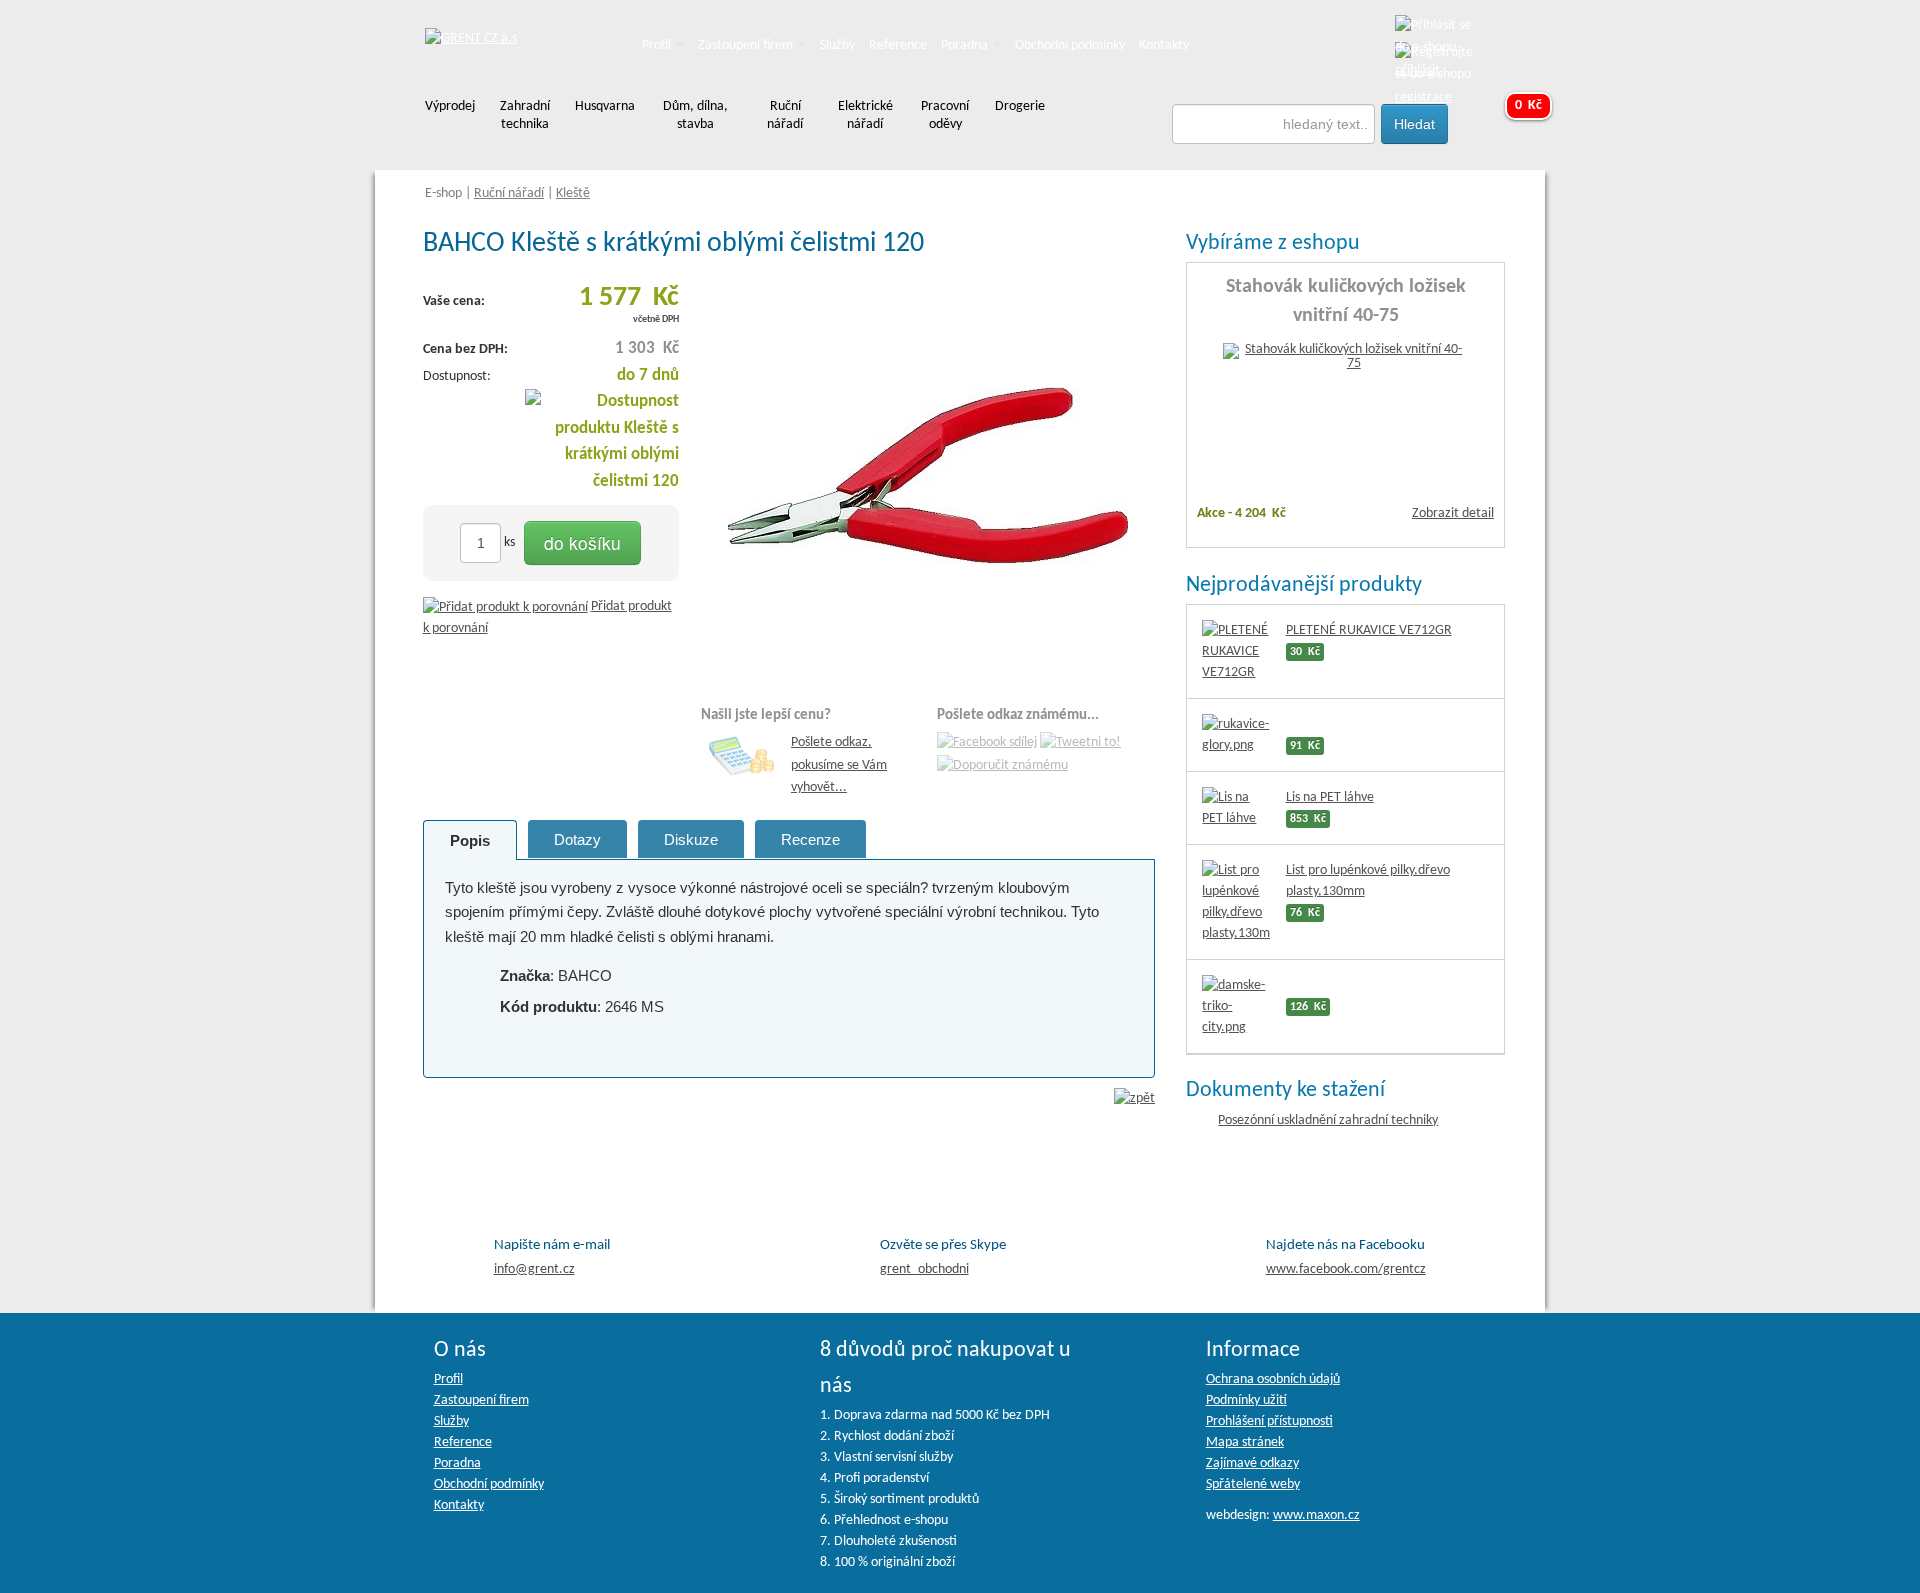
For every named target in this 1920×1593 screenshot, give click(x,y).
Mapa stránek (1245, 1442)
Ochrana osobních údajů (1273, 1379)
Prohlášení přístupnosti (1269, 1421)
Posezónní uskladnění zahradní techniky (1328, 1120)
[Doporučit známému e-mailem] (1002, 765)
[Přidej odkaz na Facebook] (987, 743)
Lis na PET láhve (1330, 797)
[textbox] (1274, 124)
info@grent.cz (534, 1269)
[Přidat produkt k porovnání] (505, 606)
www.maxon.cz (1316, 1515)
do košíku (582, 542)
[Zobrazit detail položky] (1346, 357)
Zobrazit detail (1453, 513)
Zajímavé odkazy (1252, 1463)
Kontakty (1164, 45)
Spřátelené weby (1253, 1484)
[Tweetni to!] (1080, 743)
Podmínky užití (1246, 1400)
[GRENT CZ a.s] (471, 39)
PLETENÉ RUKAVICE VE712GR (1369, 630)
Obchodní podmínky (1070, 45)
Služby (837, 45)
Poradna (966, 45)
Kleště (573, 193)
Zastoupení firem (747, 45)
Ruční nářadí (509, 193)
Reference (898, 45)
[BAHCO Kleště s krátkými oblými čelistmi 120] (928, 475)
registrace (1423, 97)
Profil (658, 45)
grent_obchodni (924, 1269)
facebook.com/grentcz (1346, 1269)
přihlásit (1417, 70)
